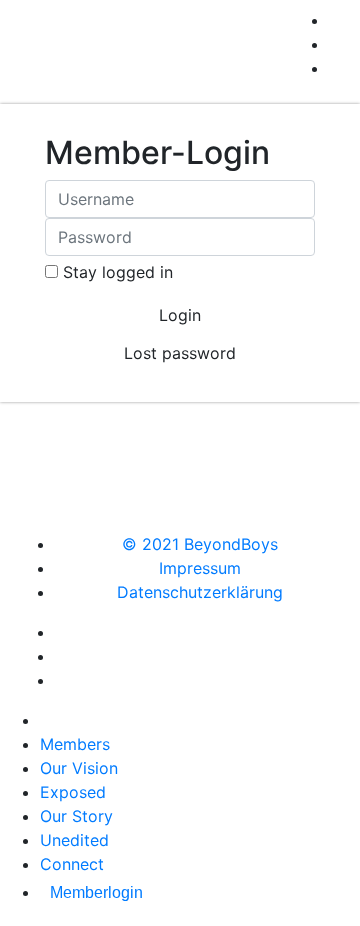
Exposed (73, 792)
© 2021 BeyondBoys (200, 544)
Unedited (74, 840)
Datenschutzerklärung (200, 592)
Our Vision (79, 768)
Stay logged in (118, 272)
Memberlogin (96, 892)
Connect (72, 864)
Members (75, 744)
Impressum (200, 568)
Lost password (180, 353)
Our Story (76, 816)
